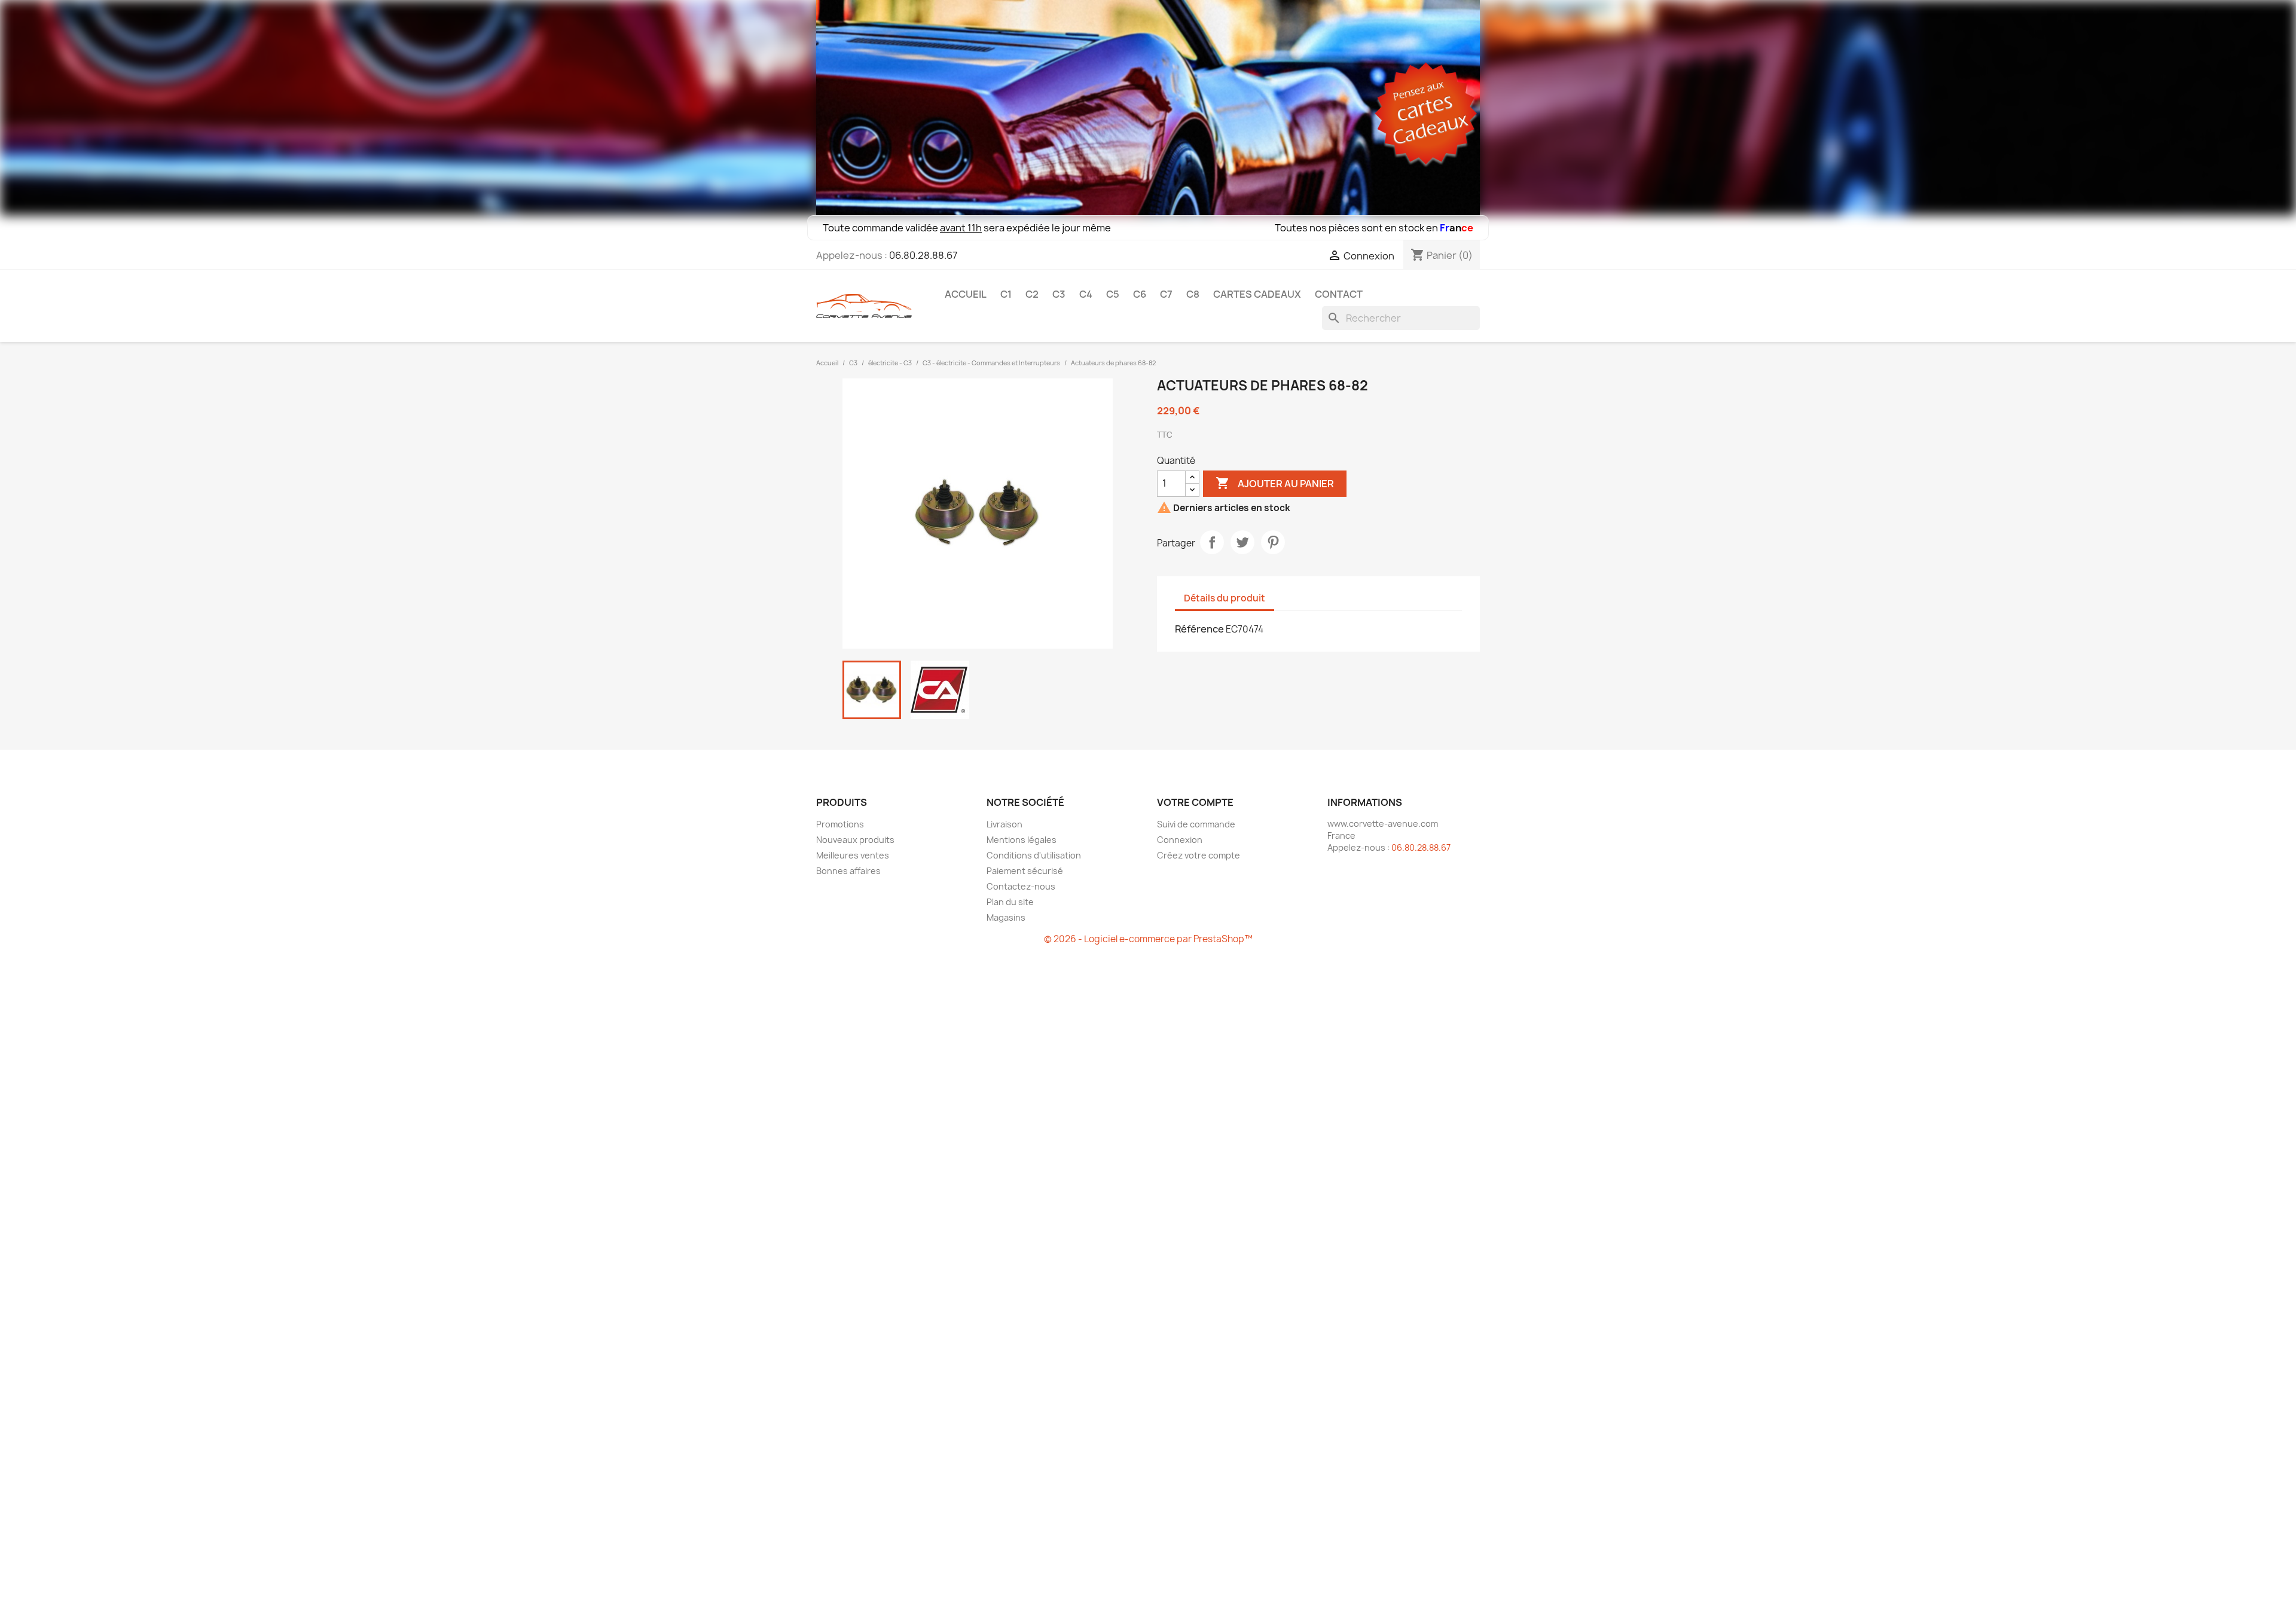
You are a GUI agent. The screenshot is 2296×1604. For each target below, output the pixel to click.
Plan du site (1010, 902)
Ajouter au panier (1275, 483)
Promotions (840, 824)
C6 (1140, 294)
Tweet (1242, 542)
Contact (1339, 294)
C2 (1032, 294)
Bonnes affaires (848, 871)
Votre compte (1195, 802)
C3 (1059, 294)
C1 (1006, 294)
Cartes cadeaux (1257, 294)
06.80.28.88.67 (923, 255)
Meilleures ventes (853, 855)
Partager (1212, 542)
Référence (1199, 629)
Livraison (1004, 824)
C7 (1166, 294)
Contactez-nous (1021, 886)
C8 (1193, 294)
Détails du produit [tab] (1225, 598)
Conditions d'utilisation (1034, 855)
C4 (1086, 294)
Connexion (1180, 840)
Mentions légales (1022, 840)
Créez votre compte (1199, 855)
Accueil (966, 294)
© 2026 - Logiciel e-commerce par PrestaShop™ (1148, 939)
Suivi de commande (1196, 824)
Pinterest (1273, 542)
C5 (1113, 294)
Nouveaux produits (855, 840)
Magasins (1006, 917)
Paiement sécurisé (1025, 871)
